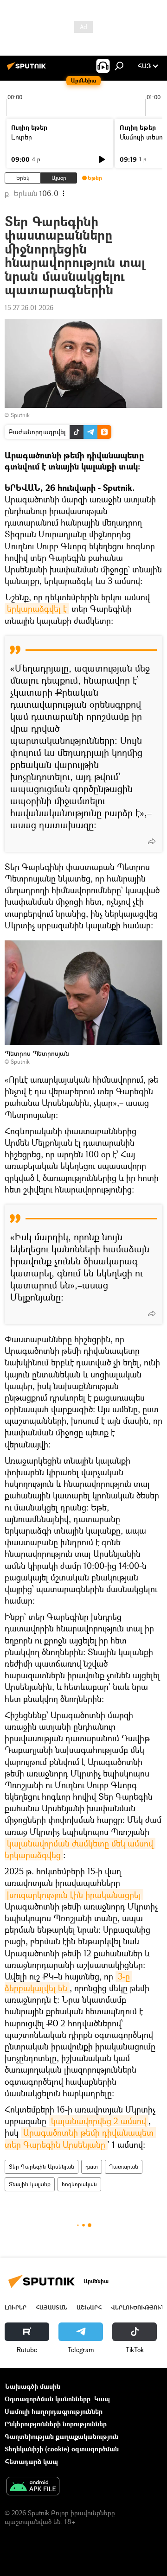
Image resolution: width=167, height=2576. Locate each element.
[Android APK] (33, 2487)
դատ (92, 2167)
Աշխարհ (89, 2307)
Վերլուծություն (138, 2307)
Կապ (102, 2399)
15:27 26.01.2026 (29, 308)
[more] (152, 841)
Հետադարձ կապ (31, 2461)
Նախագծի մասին (32, 2386)
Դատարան (124, 2167)
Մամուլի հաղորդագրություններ (54, 2411)
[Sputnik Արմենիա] (28, 69)
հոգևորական (79, 2184)
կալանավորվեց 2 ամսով (99, 2121)
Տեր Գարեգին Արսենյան (42, 2167)
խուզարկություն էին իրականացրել (74, 1895)
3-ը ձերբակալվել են (68, 1982)
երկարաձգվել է (37, 609)
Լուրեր (22, 137)
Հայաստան (51, 2307)
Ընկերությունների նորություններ (56, 2424)
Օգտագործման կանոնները (48, 2399)
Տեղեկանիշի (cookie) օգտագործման (62, 2449)
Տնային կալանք (30, 2184)
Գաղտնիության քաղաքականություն (61, 2436)
